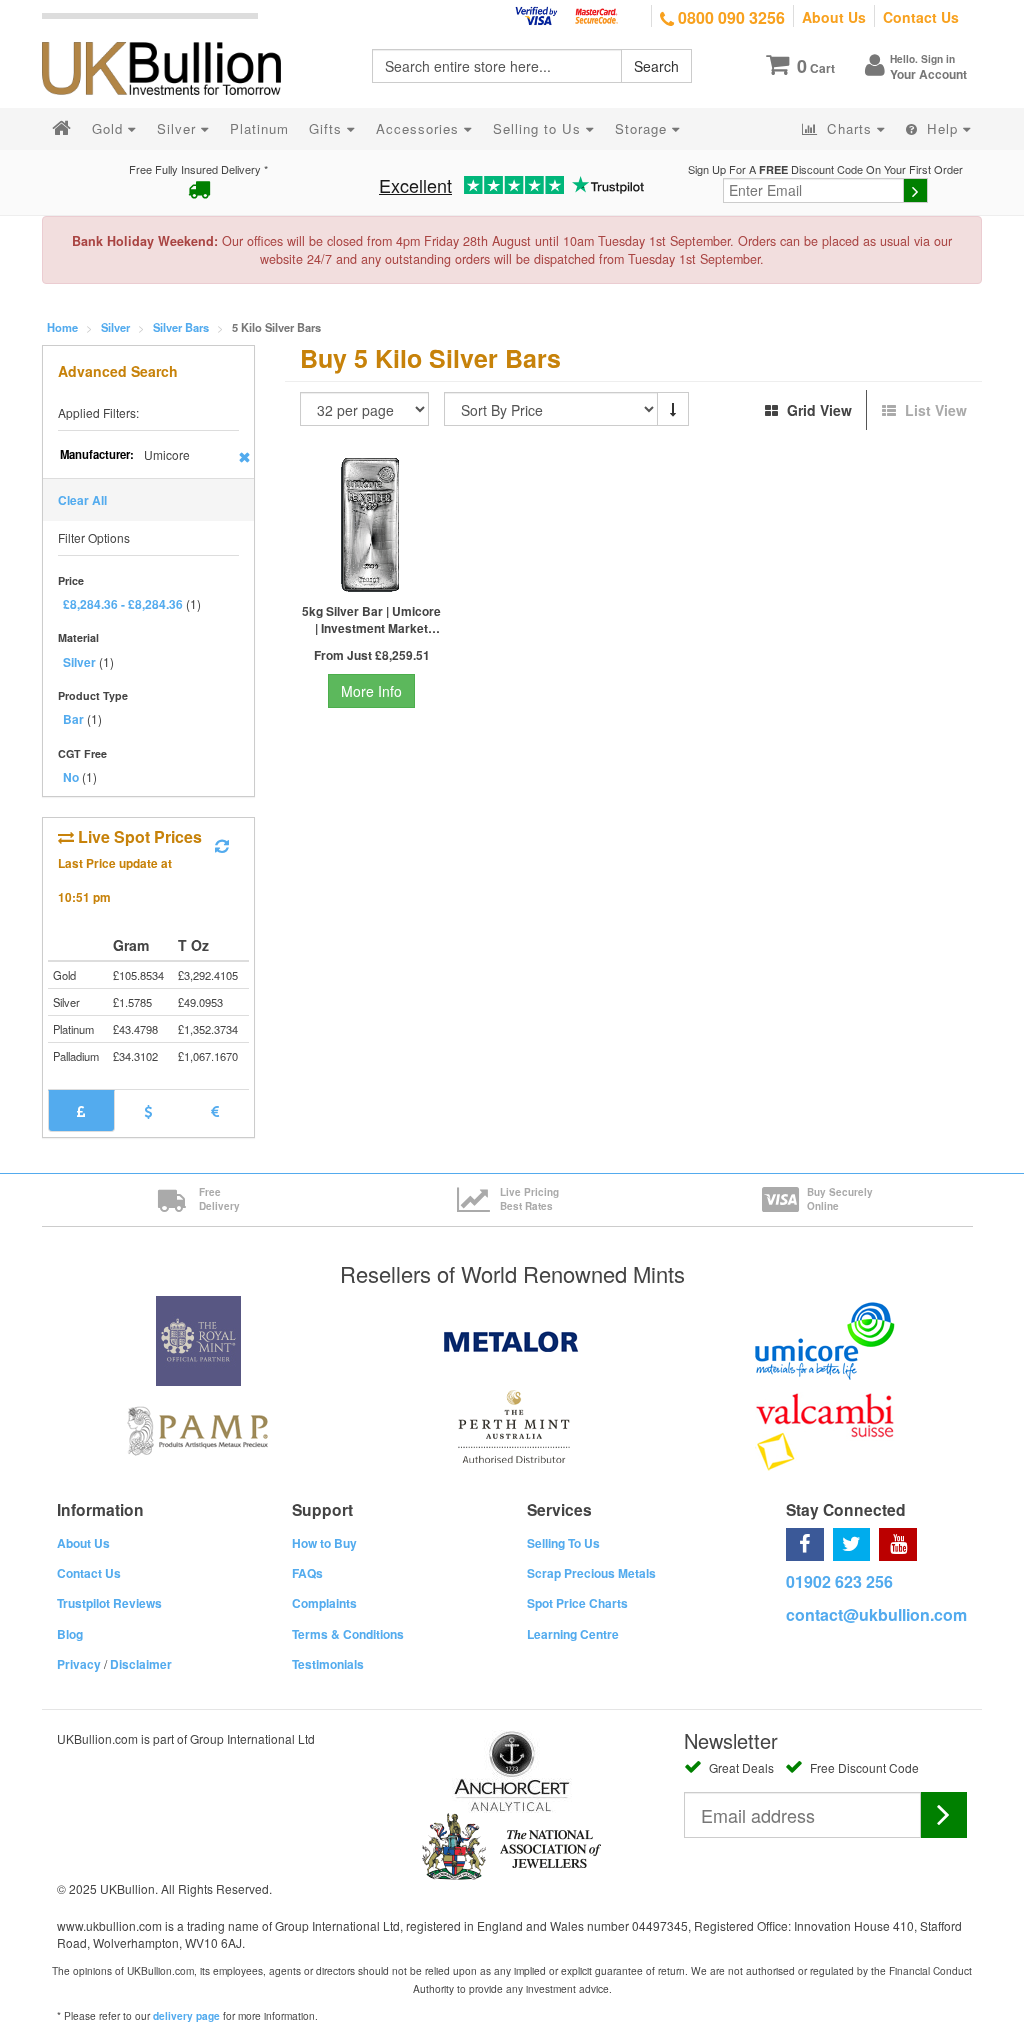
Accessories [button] (420, 128)
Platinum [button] (259, 128)
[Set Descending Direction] (673, 409)
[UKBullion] (174, 36)
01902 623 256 (839, 1581)
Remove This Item (244, 457)
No (71, 777)
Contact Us (921, 17)
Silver (115, 327)
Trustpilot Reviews (109, 1603)
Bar (73, 719)
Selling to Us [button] (539, 128)
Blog (70, 1634)
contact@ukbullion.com (876, 1614)
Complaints (324, 1603)
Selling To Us (563, 1543)
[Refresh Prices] (222, 846)
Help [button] (942, 128)
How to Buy (324, 1543)
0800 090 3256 (729, 17)
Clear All (82, 500)
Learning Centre (573, 1634)
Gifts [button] (328, 128)
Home (62, 327)
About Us (834, 17)
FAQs (307, 1573)
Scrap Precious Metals (591, 1573)
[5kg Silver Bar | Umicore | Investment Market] (372, 525)
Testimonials (328, 1664)
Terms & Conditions (348, 1634)
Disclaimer (141, 1664)
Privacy (79, 1664)
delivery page (186, 2016)
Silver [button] (179, 128)
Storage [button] (643, 128)
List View (934, 410)
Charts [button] (849, 128)
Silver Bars (181, 327)
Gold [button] (110, 128)
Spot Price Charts (577, 1603)
